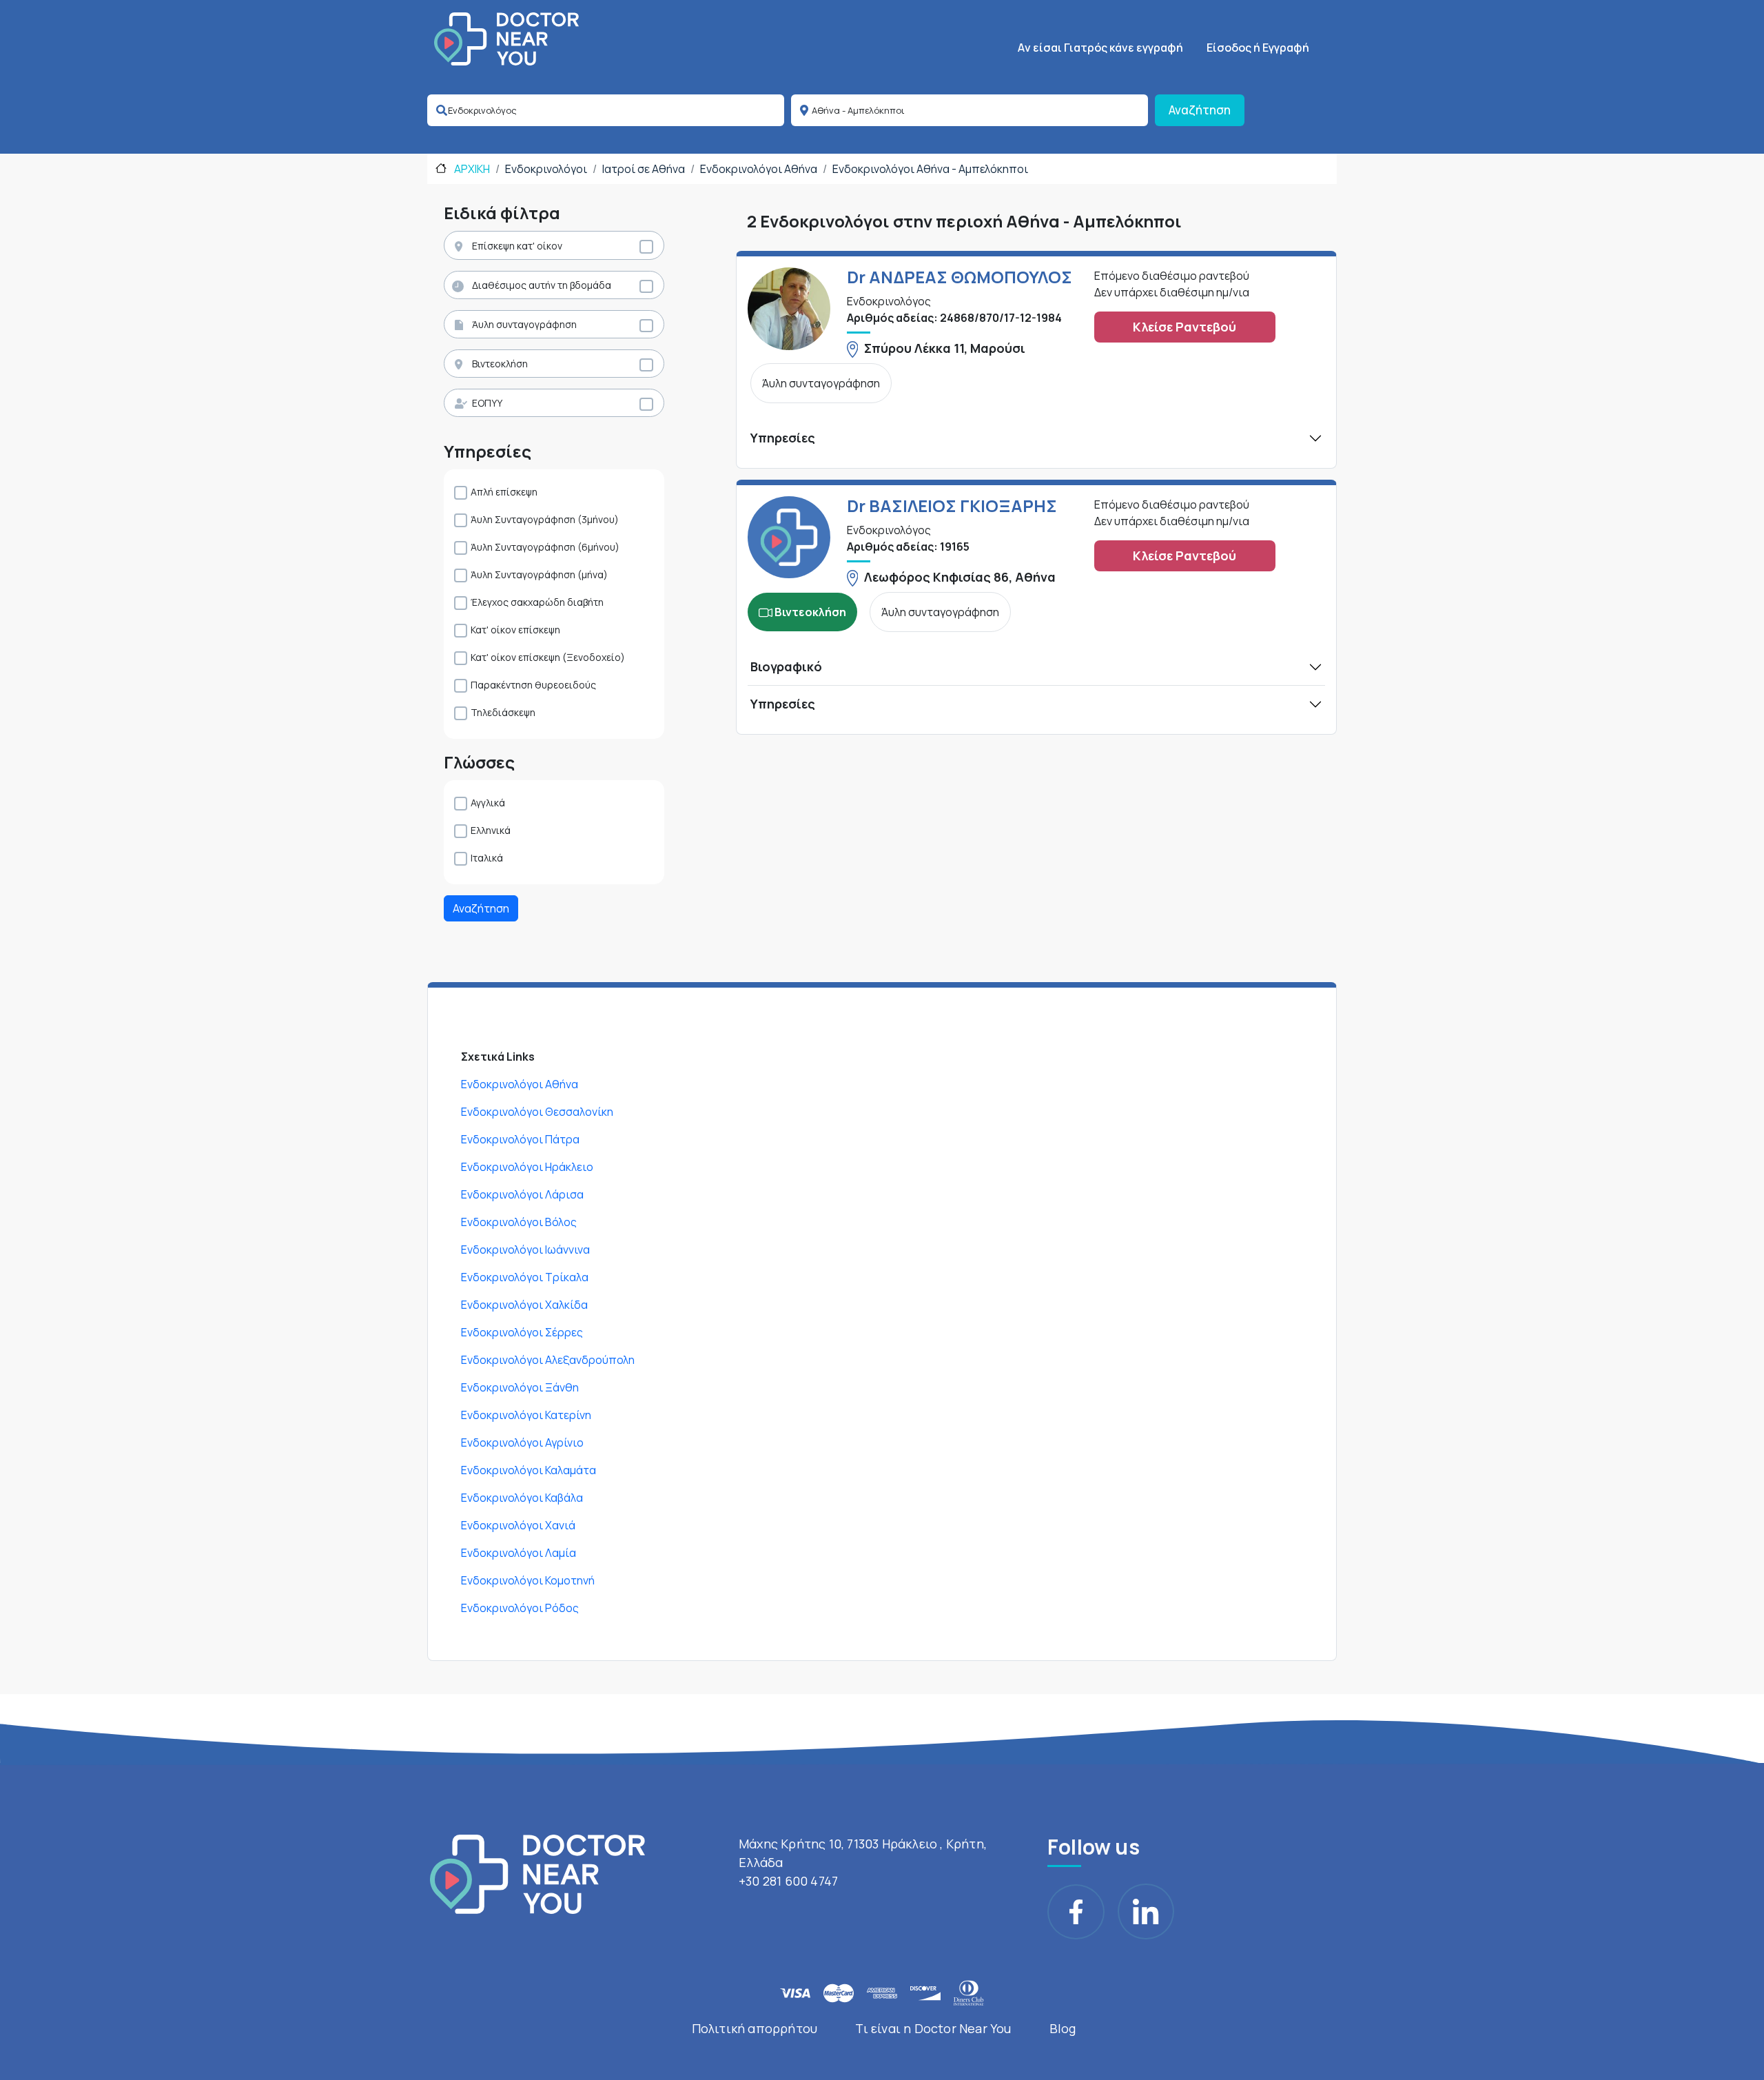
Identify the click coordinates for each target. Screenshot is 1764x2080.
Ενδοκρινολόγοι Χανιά (518, 1525)
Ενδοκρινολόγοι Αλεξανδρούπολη (548, 1360)
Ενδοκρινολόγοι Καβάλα (522, 1498)
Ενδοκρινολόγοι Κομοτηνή (528, 1580)
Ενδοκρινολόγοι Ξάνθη (520, 1387)
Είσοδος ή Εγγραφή (1258, 48)
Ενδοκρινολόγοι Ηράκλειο (527, 1167)
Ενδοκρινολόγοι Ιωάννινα (525, 1250)
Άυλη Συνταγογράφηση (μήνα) (539, 574)
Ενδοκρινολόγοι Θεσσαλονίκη (537, 1112)
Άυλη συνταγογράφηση (524, 324)
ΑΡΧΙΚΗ (471, 169)
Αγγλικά (488, 803)
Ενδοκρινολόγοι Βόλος (519, 1222)
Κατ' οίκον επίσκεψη (515, 630)
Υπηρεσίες (783, 438)
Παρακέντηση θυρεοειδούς (533, 685)
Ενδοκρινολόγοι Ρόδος (520, 1608)
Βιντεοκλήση (500, 364)
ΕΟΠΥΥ (487, 403)
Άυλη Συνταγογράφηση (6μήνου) (545, 547)
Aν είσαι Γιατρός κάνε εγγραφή (1100, 48)
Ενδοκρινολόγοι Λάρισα (522, 1194)
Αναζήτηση (1200, 110)
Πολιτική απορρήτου (755, 2028)
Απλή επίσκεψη (504, 492)
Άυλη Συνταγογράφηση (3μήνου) (545, 519)
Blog (1063, 2028)
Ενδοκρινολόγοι (546, 169)
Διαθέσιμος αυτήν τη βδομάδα (542, 285)
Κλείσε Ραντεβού (1184, 327)
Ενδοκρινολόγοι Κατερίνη (526, 1415)
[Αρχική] (506, 39)
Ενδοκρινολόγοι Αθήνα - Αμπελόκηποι (930, 169)
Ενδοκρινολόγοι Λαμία (519, 1553)
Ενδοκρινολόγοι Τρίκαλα (525, 1277)
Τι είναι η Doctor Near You (933, 2028)
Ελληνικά (491, 830)
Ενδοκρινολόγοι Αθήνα (759, 169)
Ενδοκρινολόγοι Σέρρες (522, 1332)
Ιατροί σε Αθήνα (644, 169)
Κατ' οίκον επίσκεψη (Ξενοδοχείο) (548, 657)
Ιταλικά (487, 858)
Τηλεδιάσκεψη (503, 712)
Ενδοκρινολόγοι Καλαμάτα (529, 1470)
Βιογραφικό (786, 666)
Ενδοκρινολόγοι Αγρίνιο (522, 1442)
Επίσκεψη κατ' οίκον (517, 246)
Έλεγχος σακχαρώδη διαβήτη (537, 602)
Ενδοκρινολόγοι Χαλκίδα (524, 1305)
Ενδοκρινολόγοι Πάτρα (520, 1139)
